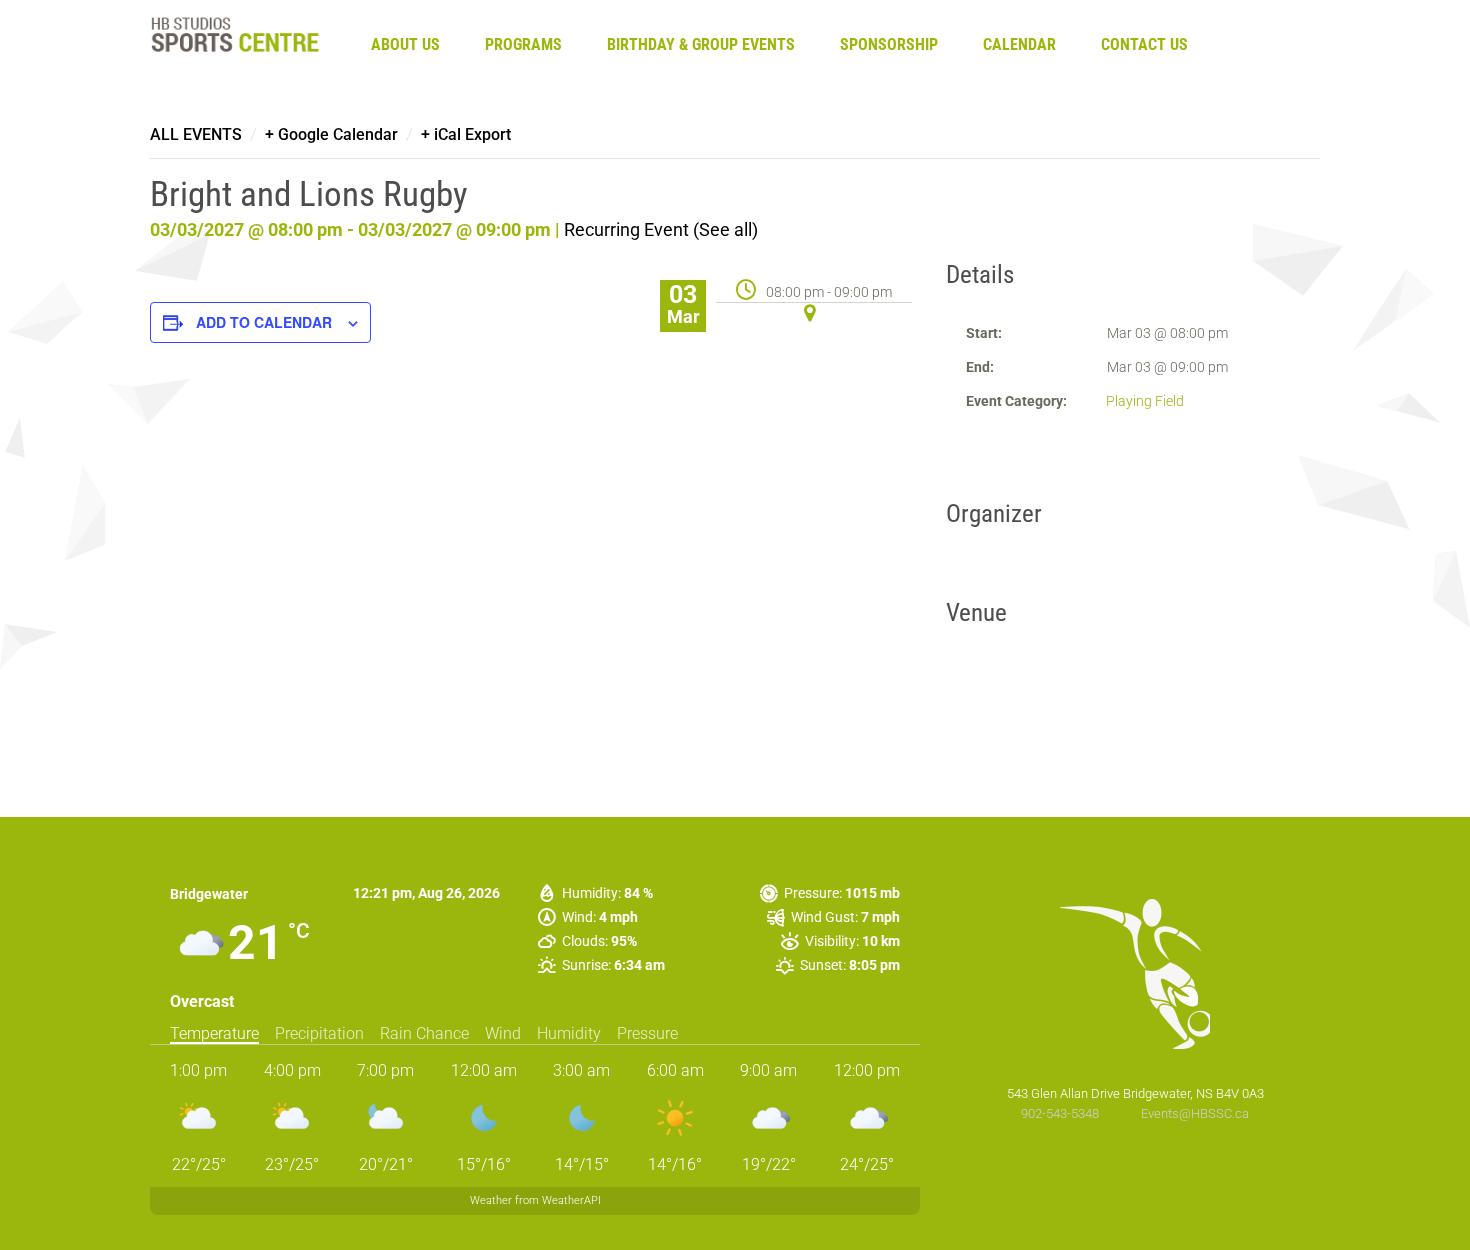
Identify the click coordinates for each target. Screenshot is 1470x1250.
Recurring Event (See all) (661, 229)
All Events (196, 134)
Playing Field (1145, 401)
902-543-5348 (1061, 1113)
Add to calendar (264, 322)
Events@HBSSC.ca (1195, 1113)
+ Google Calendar (331, 134)
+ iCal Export (466, 134)
